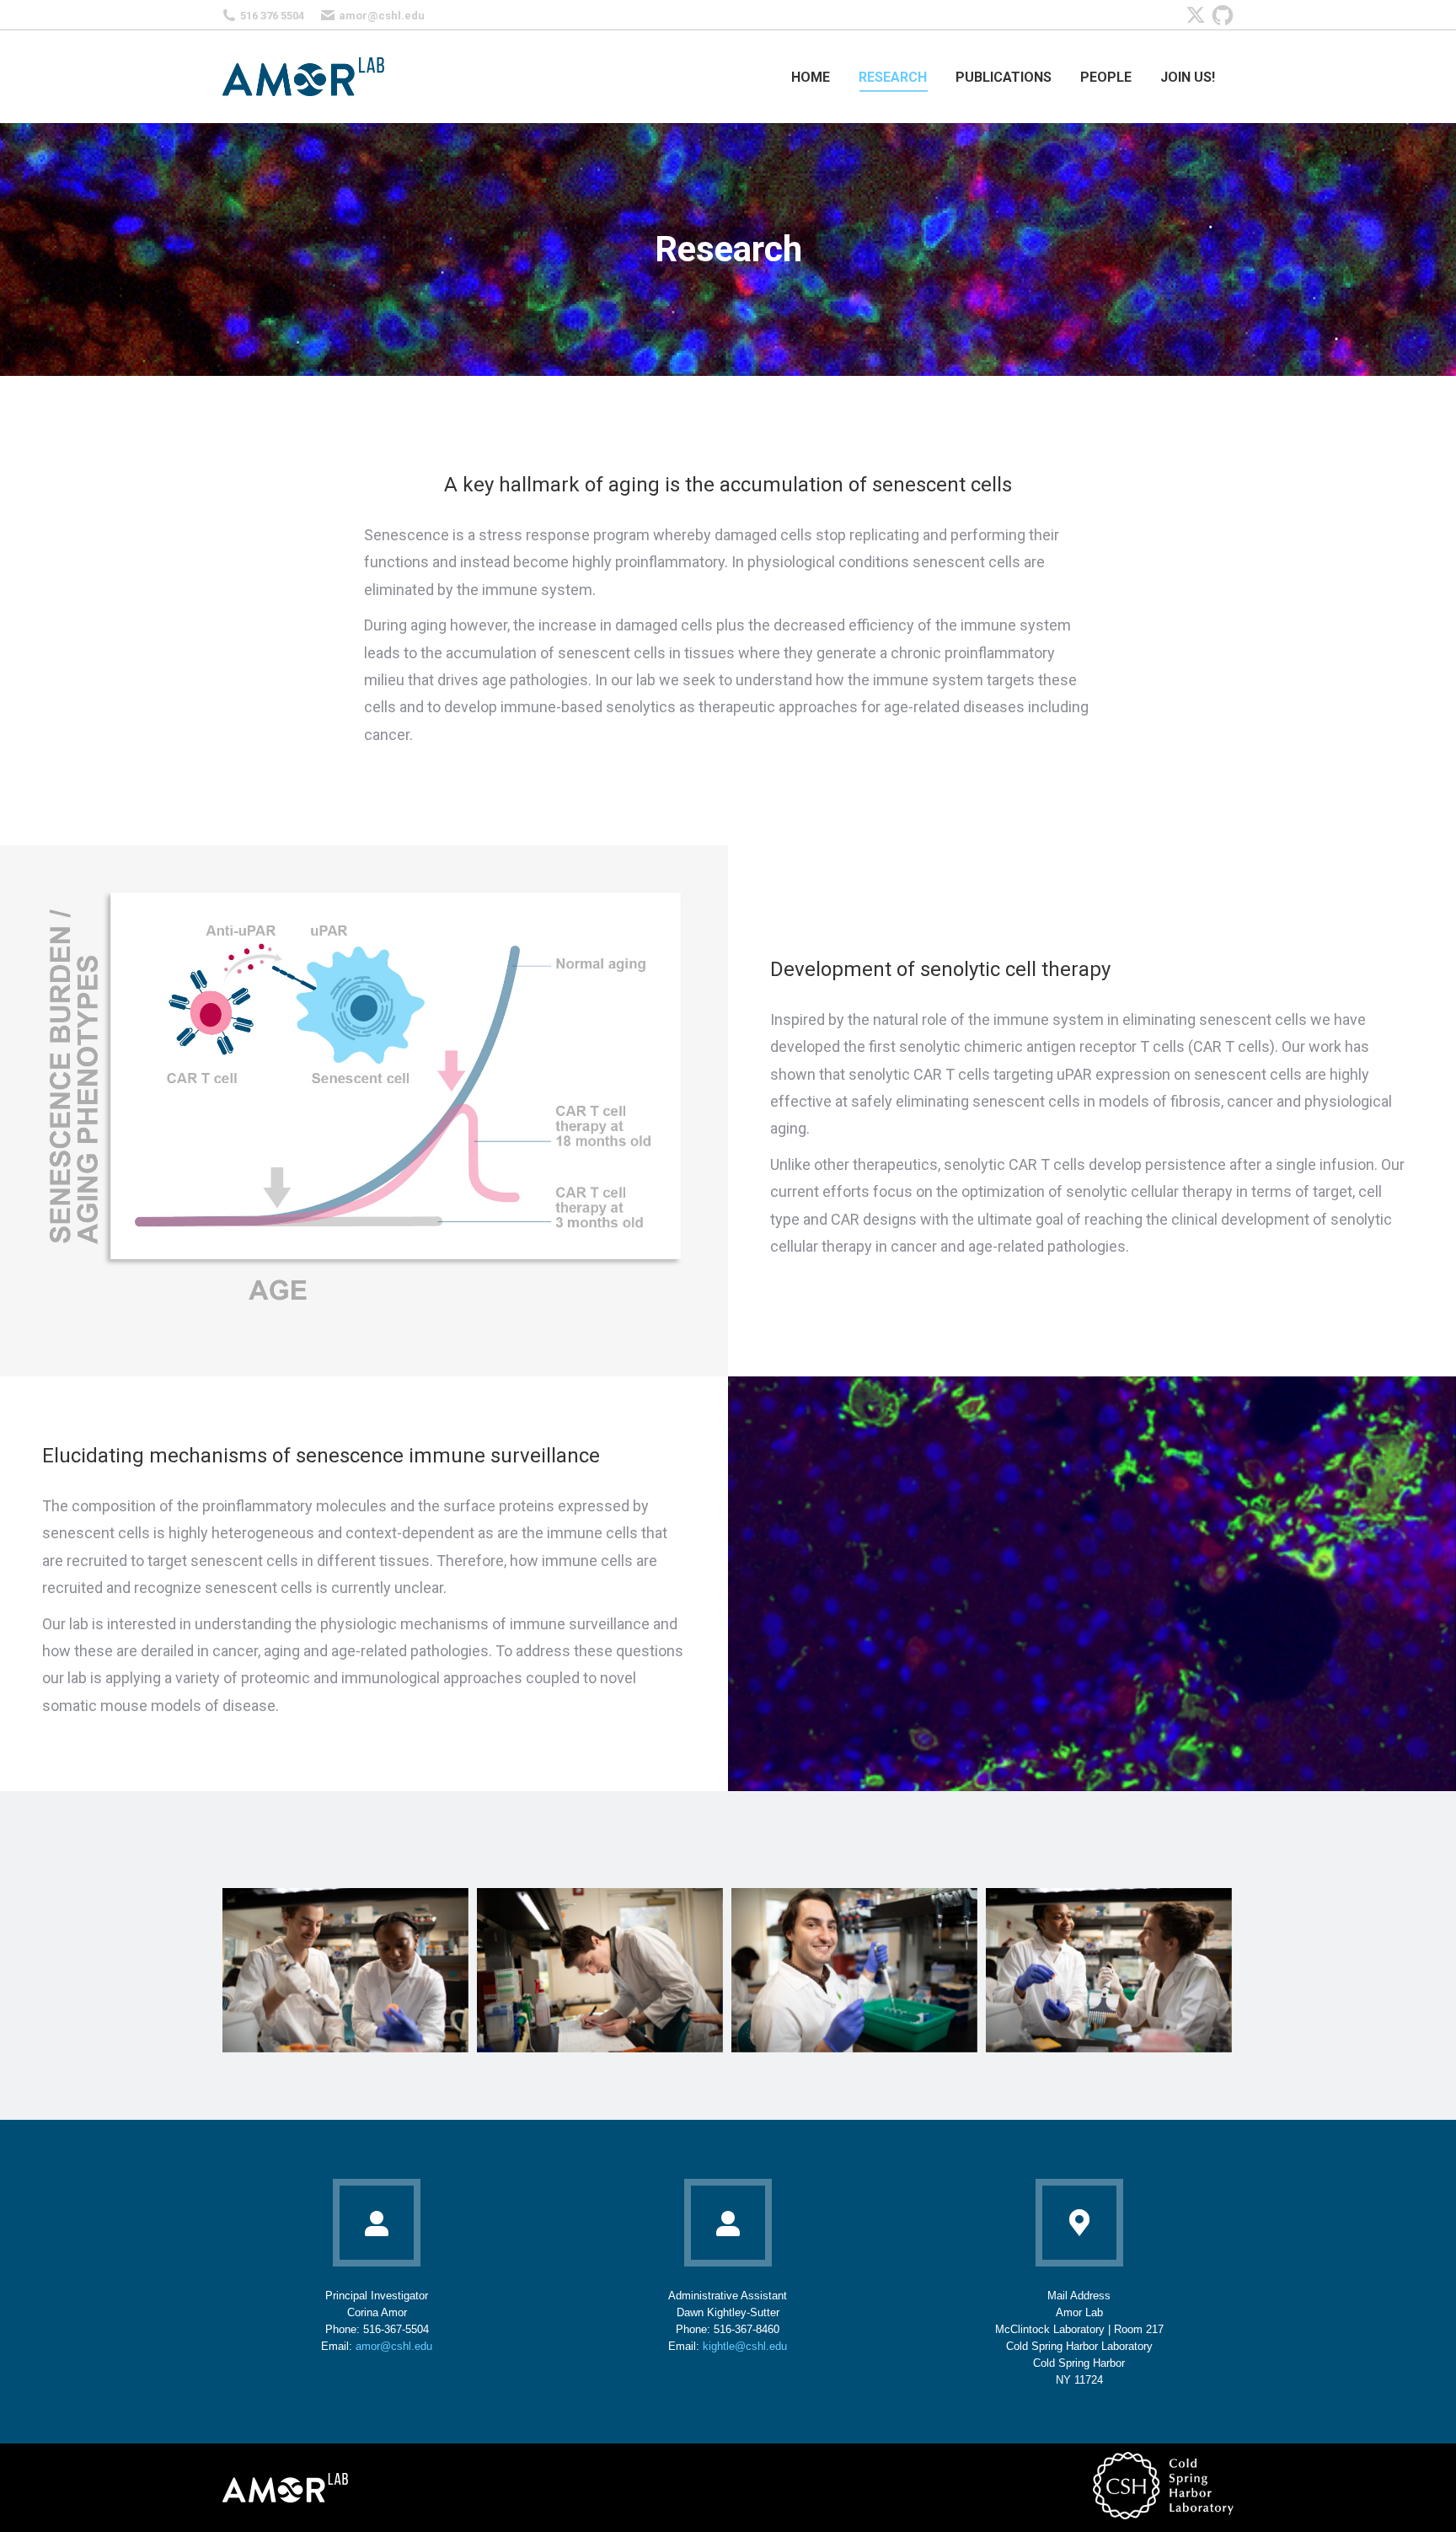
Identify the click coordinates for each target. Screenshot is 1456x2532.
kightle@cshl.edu (745, 2346)
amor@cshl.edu (382, 16)
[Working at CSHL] (345, 1970)
